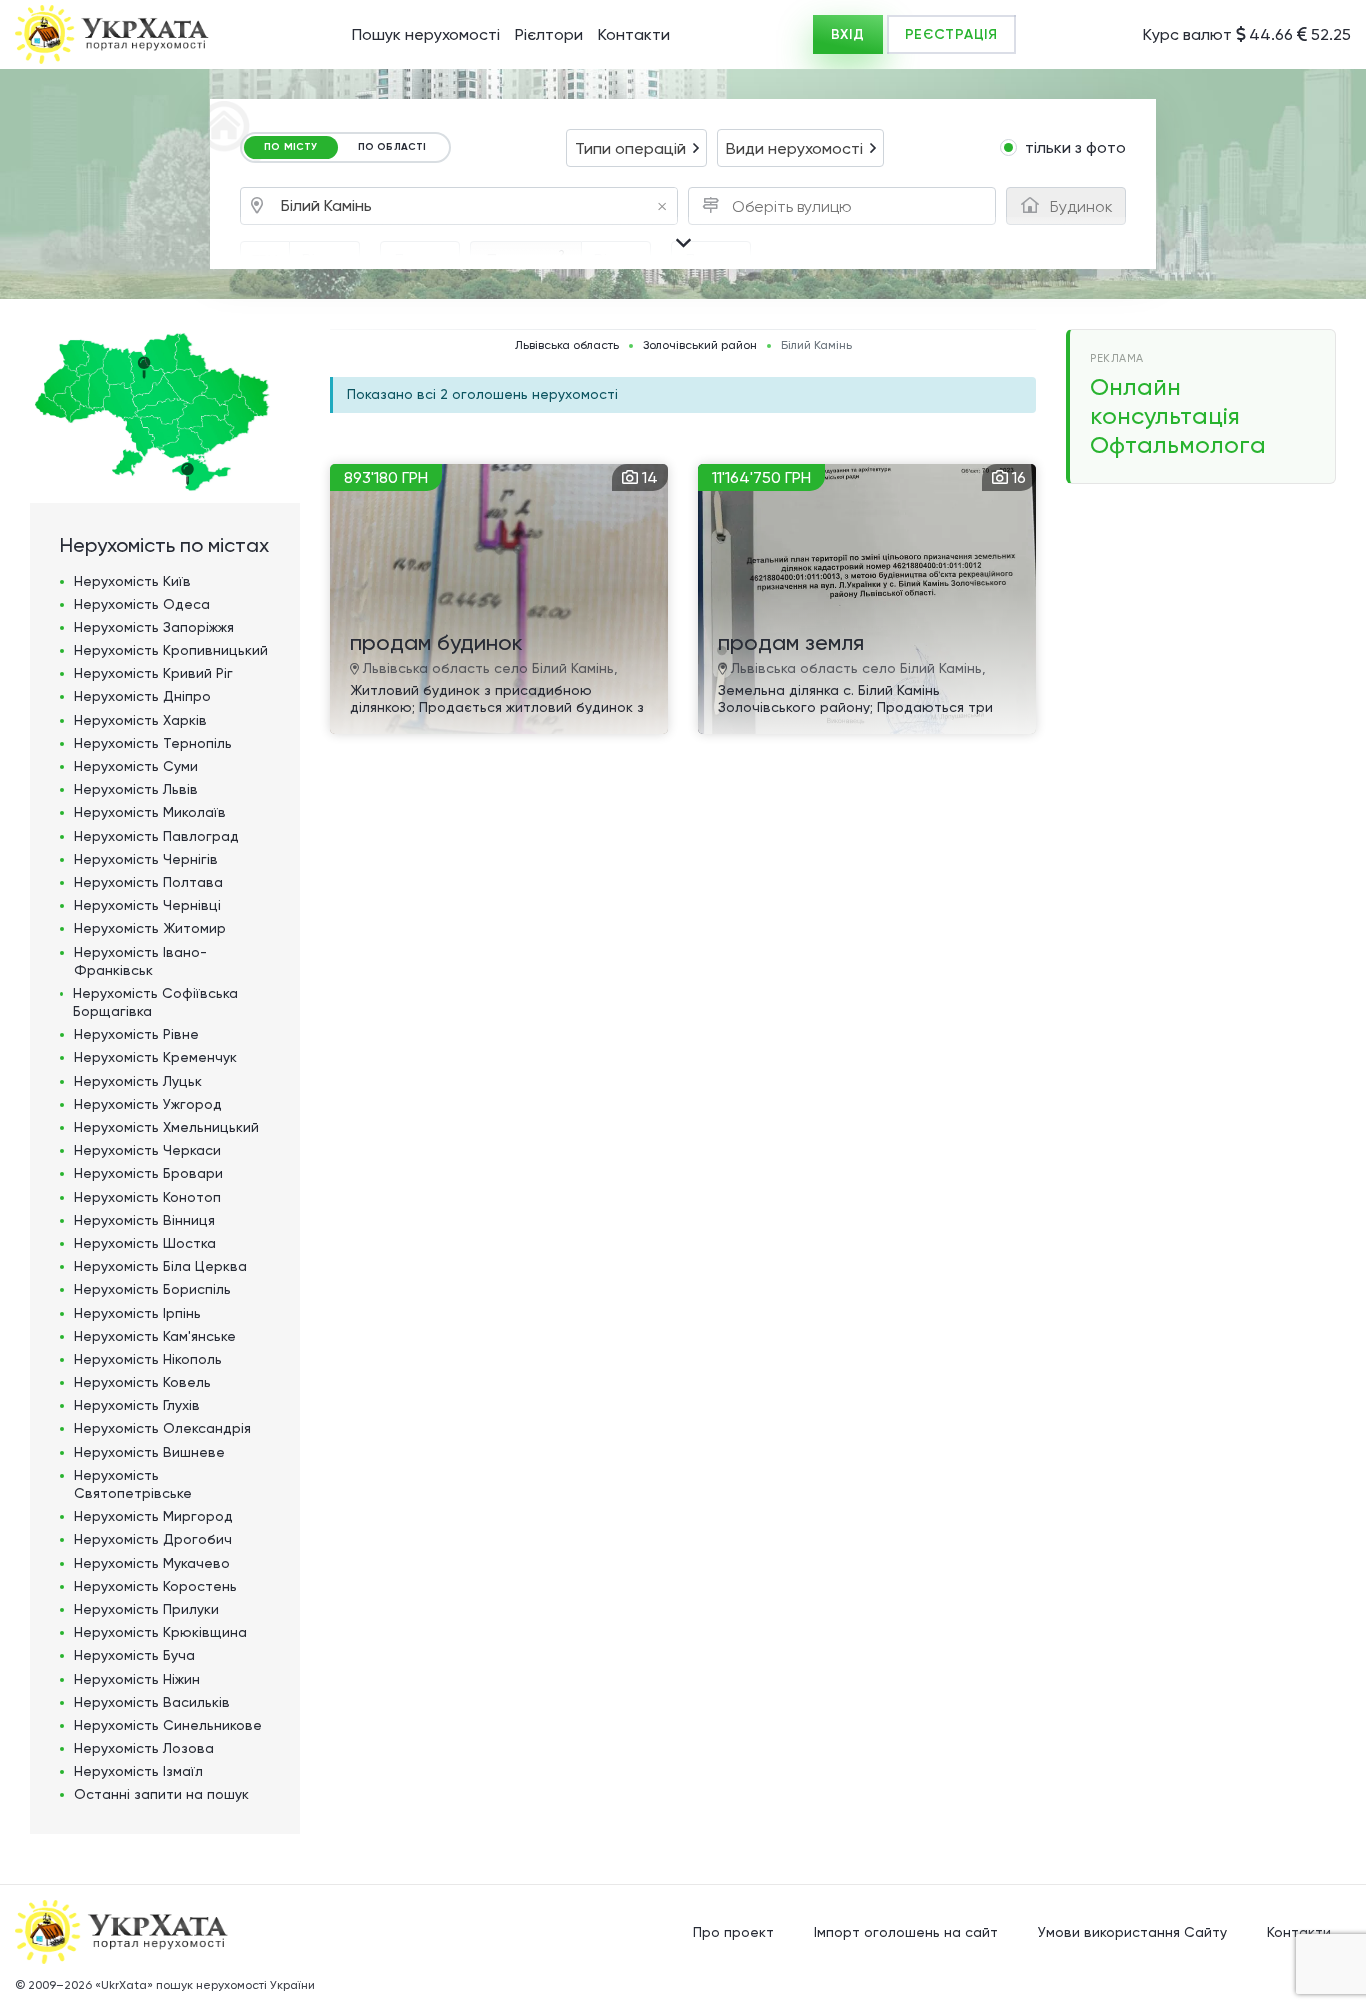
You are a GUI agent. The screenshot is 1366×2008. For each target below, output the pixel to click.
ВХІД (848, 34)
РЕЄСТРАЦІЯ (951, 34)
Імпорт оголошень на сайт (906, 1932)
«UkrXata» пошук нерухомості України (205, 1985)
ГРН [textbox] (265, 260)
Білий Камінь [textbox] (474, 206)
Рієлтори (549, 34)
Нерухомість (132, 581)
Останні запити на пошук (161, 1794)
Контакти (634, 34)
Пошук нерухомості (426, 34)
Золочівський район (700, 345)
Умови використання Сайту (1132, 1932)
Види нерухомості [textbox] (794, 148)
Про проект (733, 1932)
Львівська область (567, 345)
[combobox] (636, 148)
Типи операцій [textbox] (630, 148)
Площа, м (526, 258)
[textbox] (797, 207)
